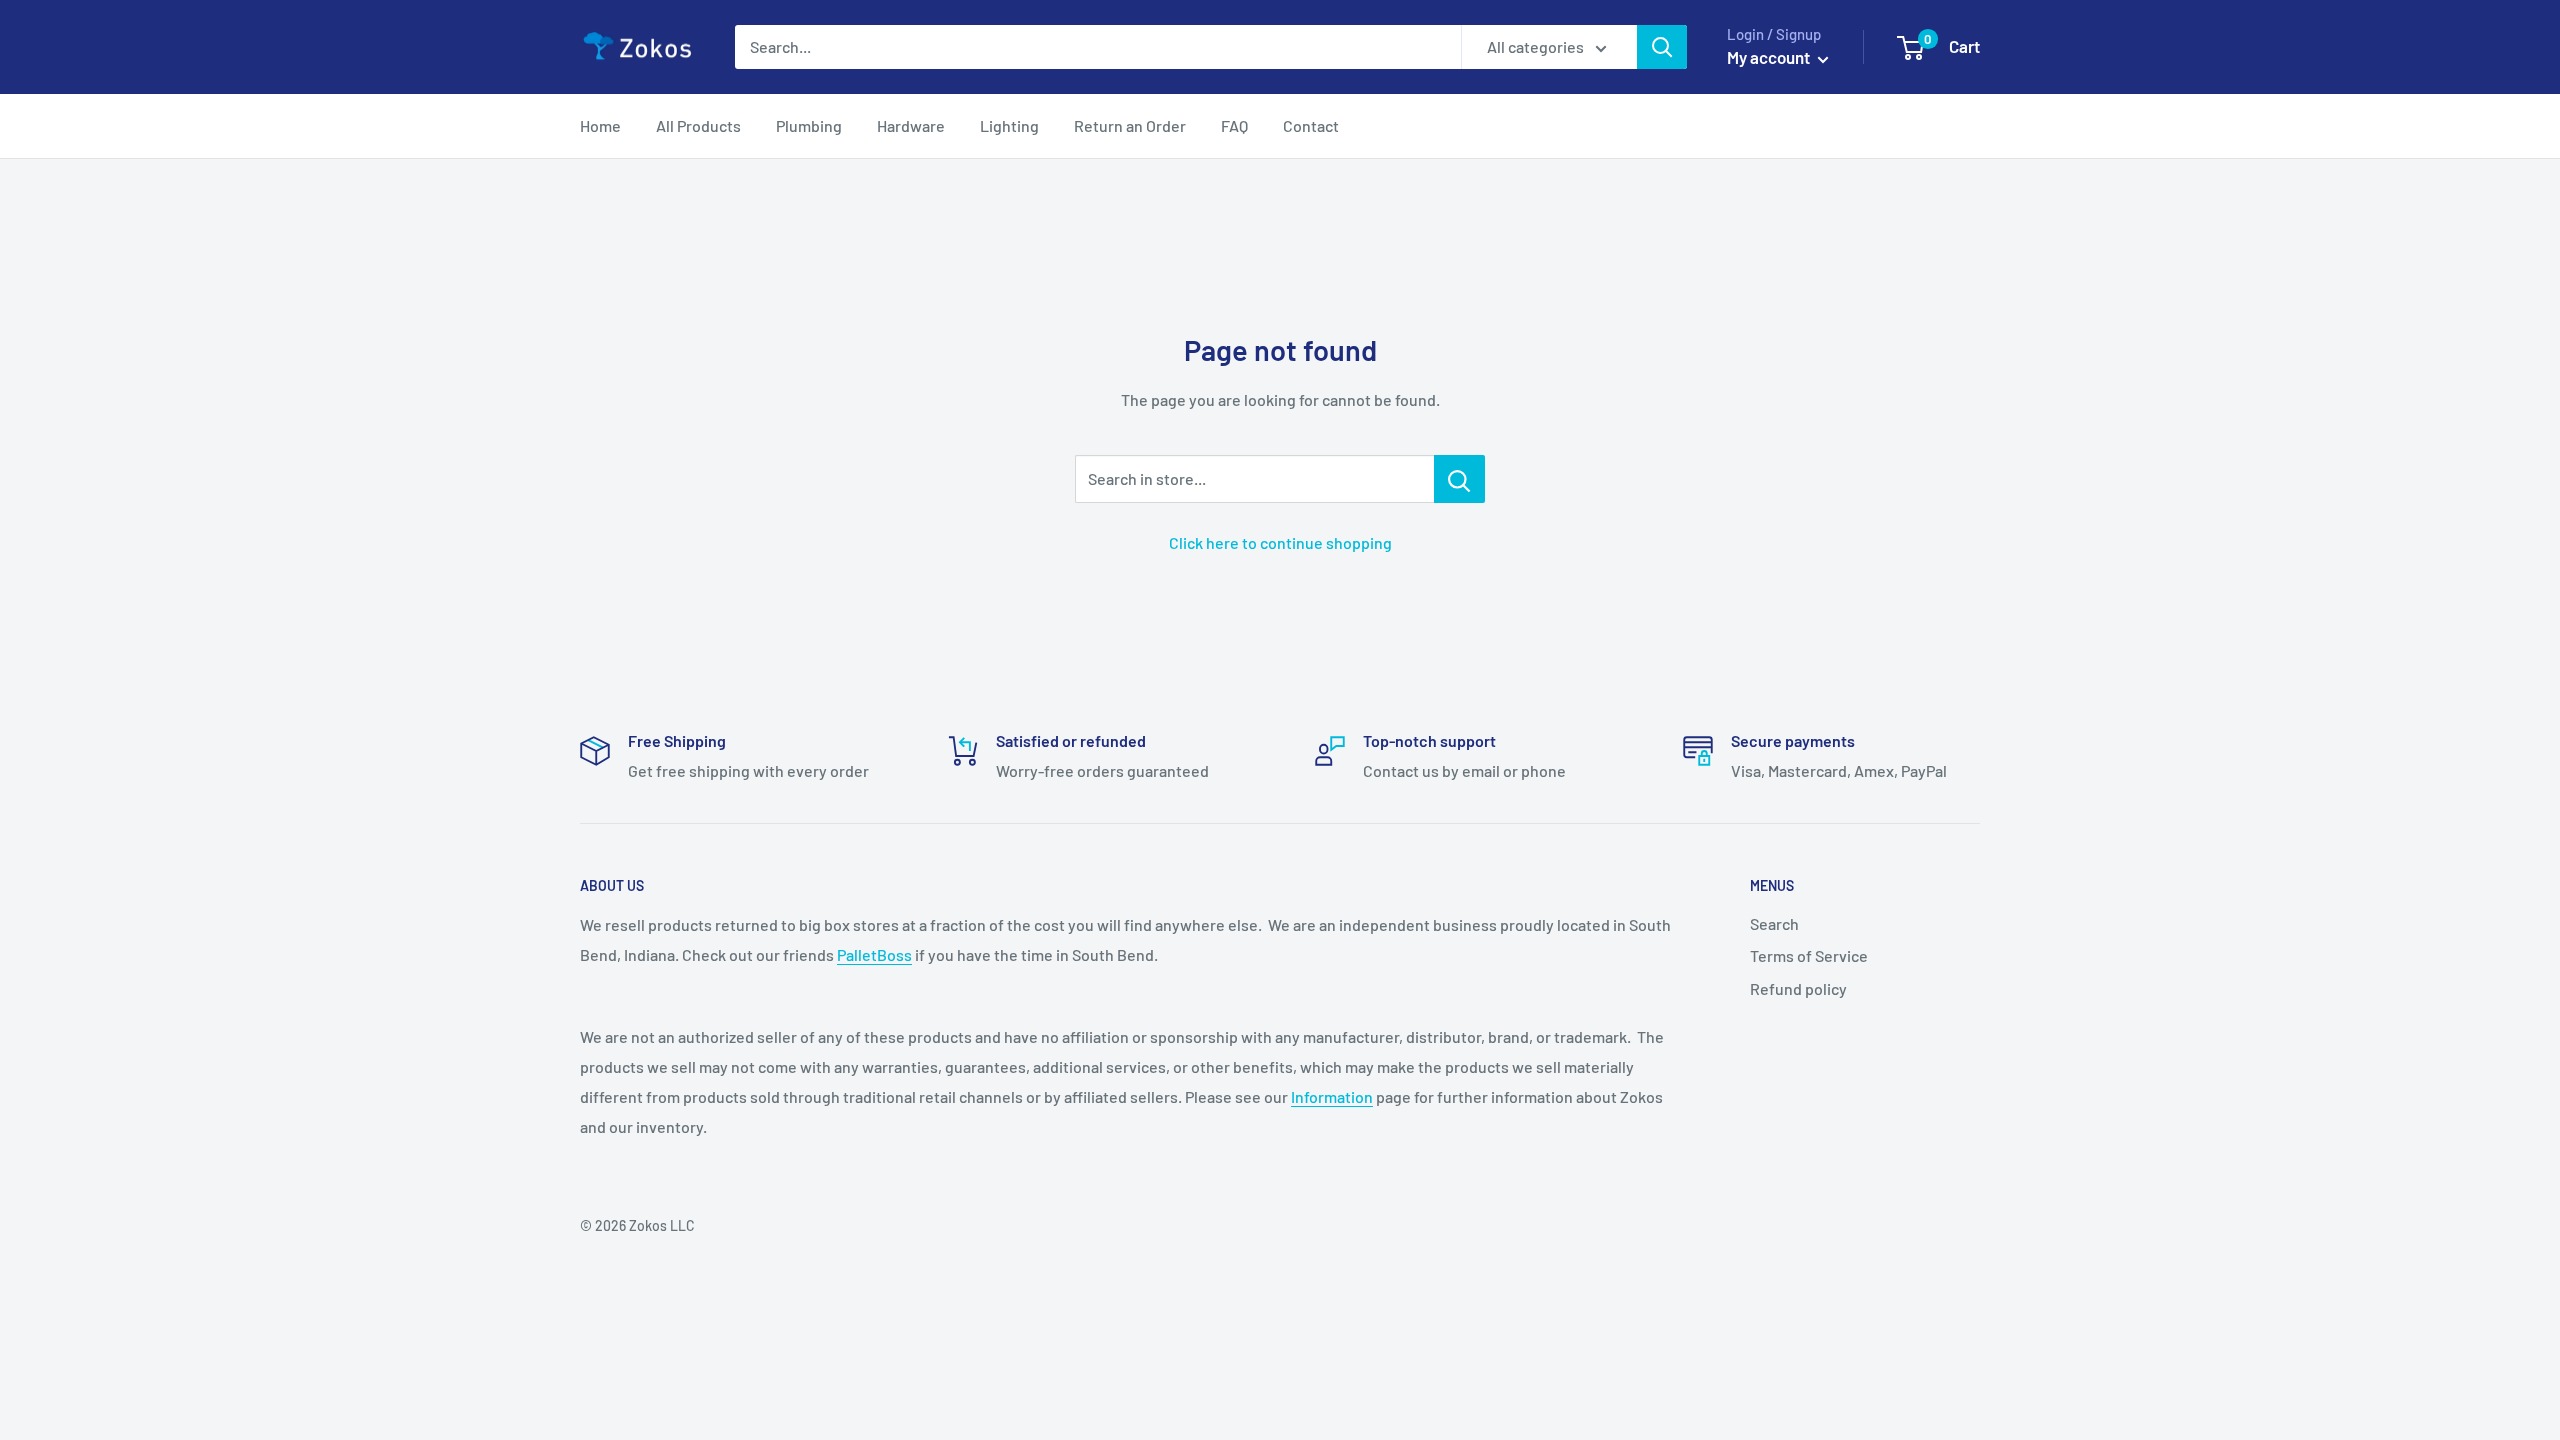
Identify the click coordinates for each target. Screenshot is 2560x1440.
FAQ (1234, 125)
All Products (698, 125)
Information (1332, 1096)
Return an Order (1130, 125)
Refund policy (1798, 988)
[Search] (1662, 47)
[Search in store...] (1459, 479)
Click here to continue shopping (1280, 542)
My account (1770, 57)
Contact (1311, 125)
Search (1774, 923)
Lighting (1009, 125)
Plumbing (809, 125)
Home (600, 125)
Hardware (911, 125)
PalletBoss (874, 954)
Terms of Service (1809, 955)
